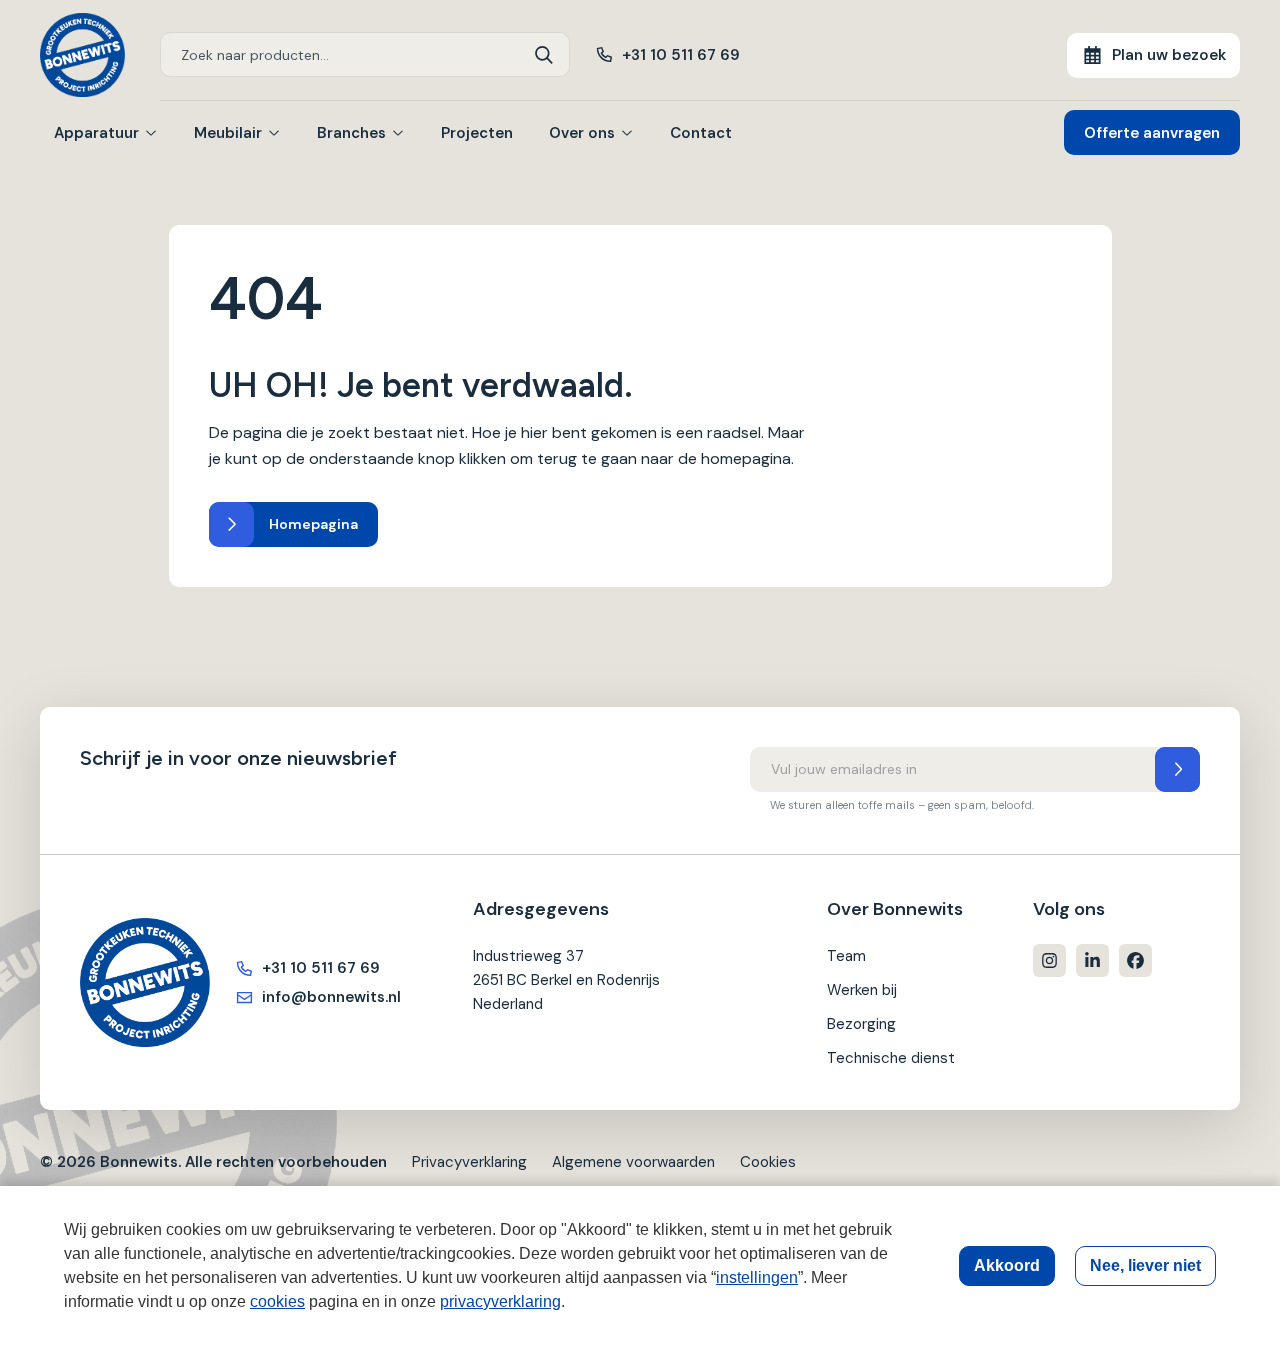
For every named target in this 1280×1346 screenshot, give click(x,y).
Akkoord (1007, 1265)
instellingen (757, 1277)
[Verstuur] (1177, 769)
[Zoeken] (544, 54)
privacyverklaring (500, 1301)
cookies (277, 1301)
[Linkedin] (1092, 960)
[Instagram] (1049, 960)
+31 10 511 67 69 (681, 55)
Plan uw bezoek (1169, 55)
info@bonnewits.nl (331, 997)
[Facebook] (1135, 960)
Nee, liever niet (1145, 1265)
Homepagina (313, 524)
